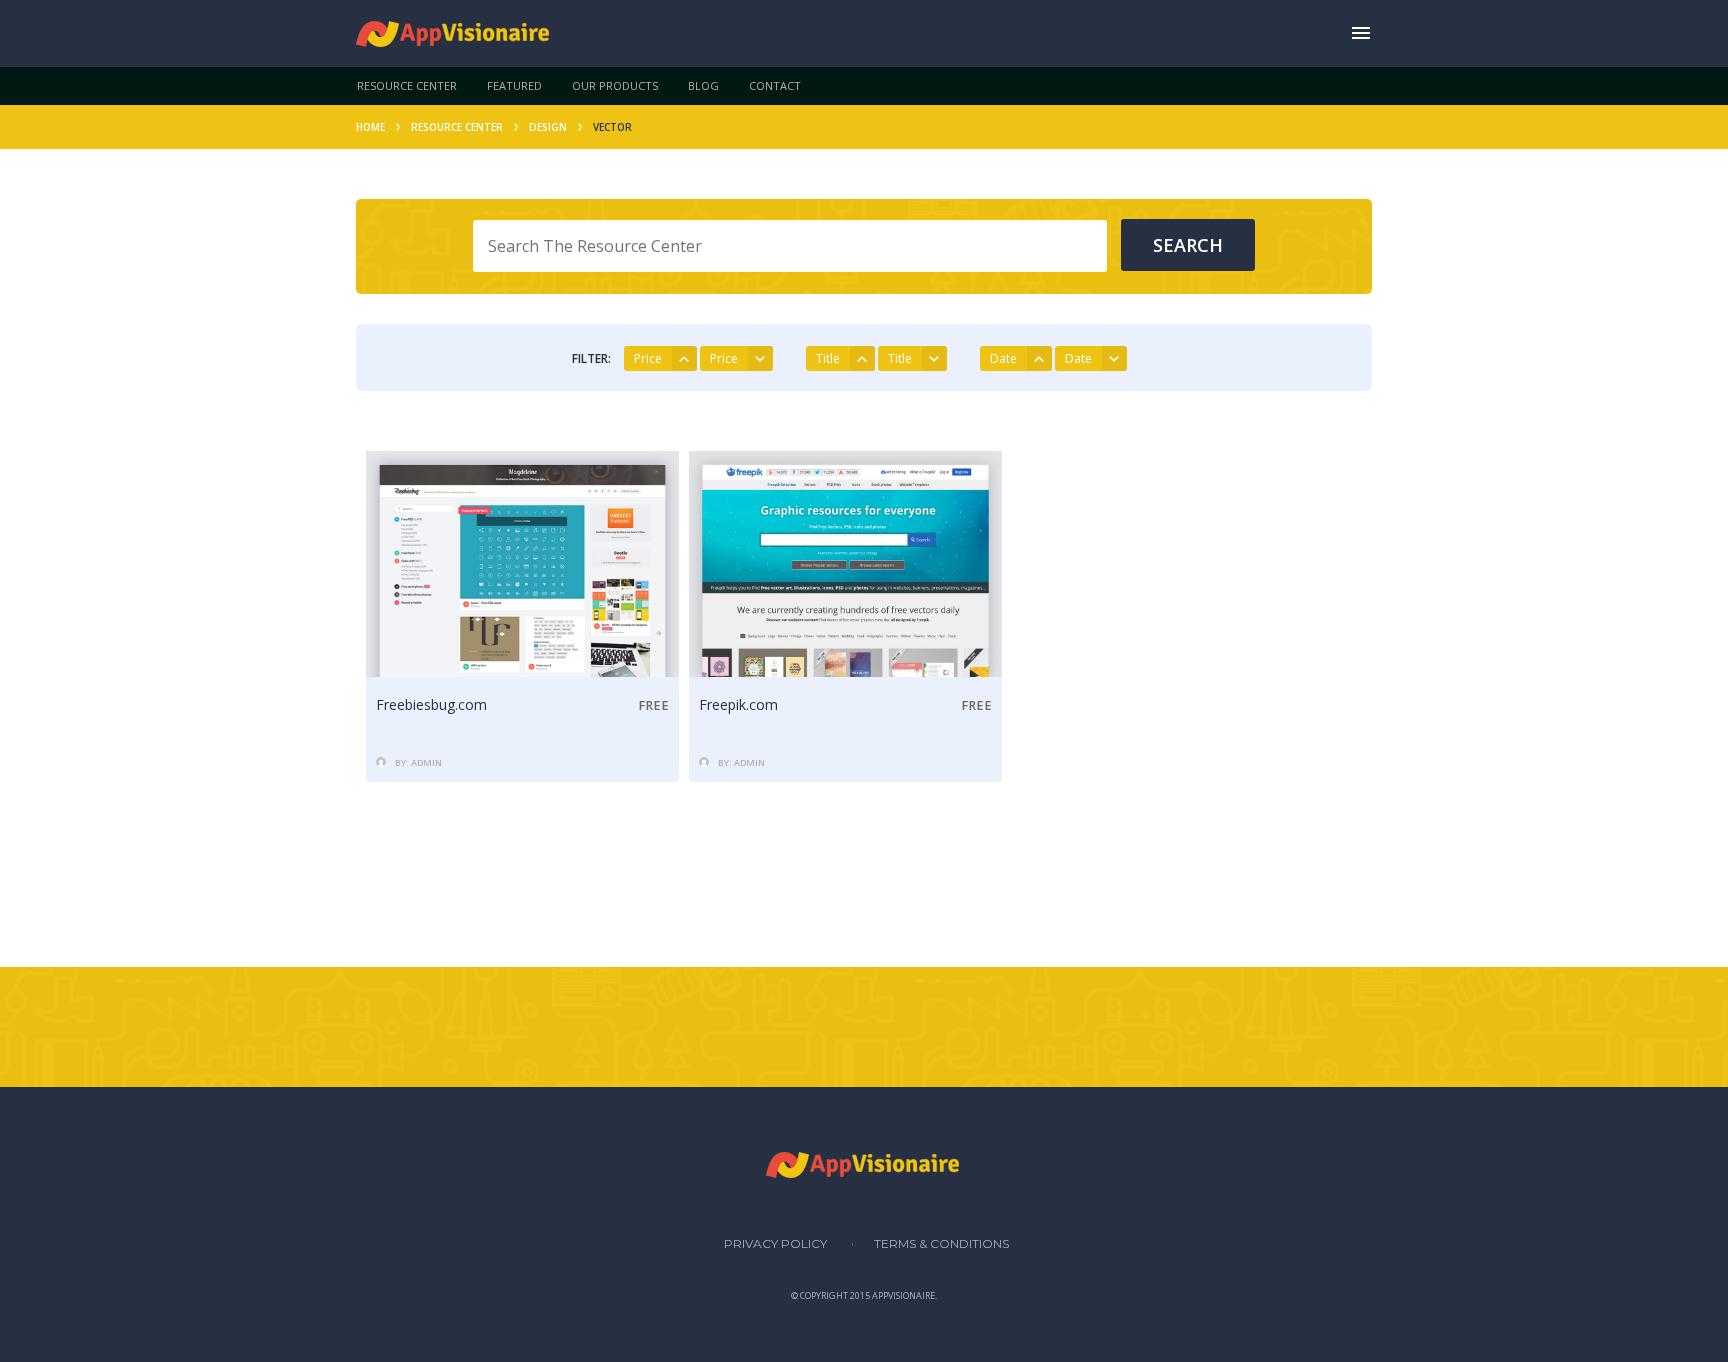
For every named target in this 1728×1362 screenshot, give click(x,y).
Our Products (615, 85)
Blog (703, 85)
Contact (775, 85)
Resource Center (407, 85)
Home (370, 127)
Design (548, 127)
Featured (514, 85)
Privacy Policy (775, 1243)
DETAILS (523, 655)
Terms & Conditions (941, 1243)
